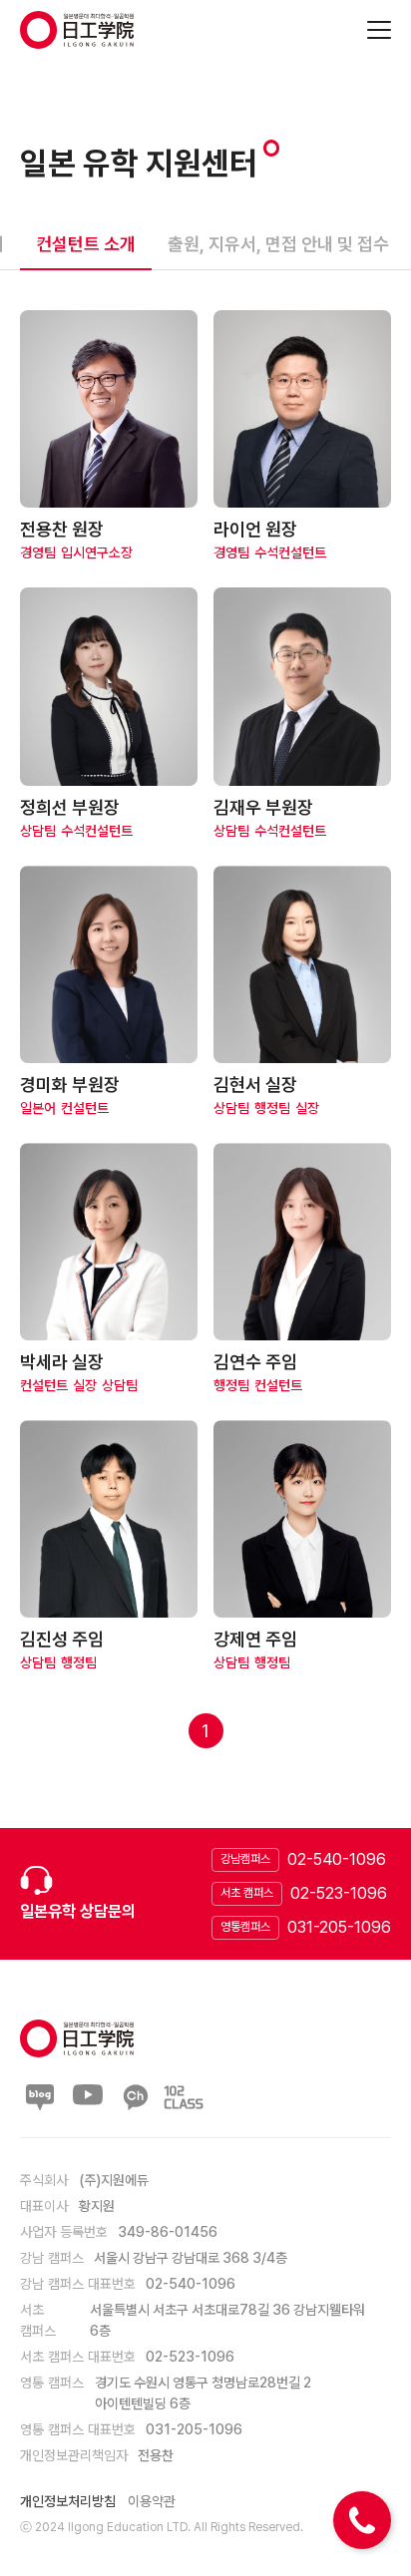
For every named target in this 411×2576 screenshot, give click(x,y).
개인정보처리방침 (68, 2501)
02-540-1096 (337, 1859)
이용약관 (152, 2501)
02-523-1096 (339, 1893)
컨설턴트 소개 (86, 244)
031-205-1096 (339, 1927)
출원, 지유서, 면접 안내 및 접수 (278, 244)
